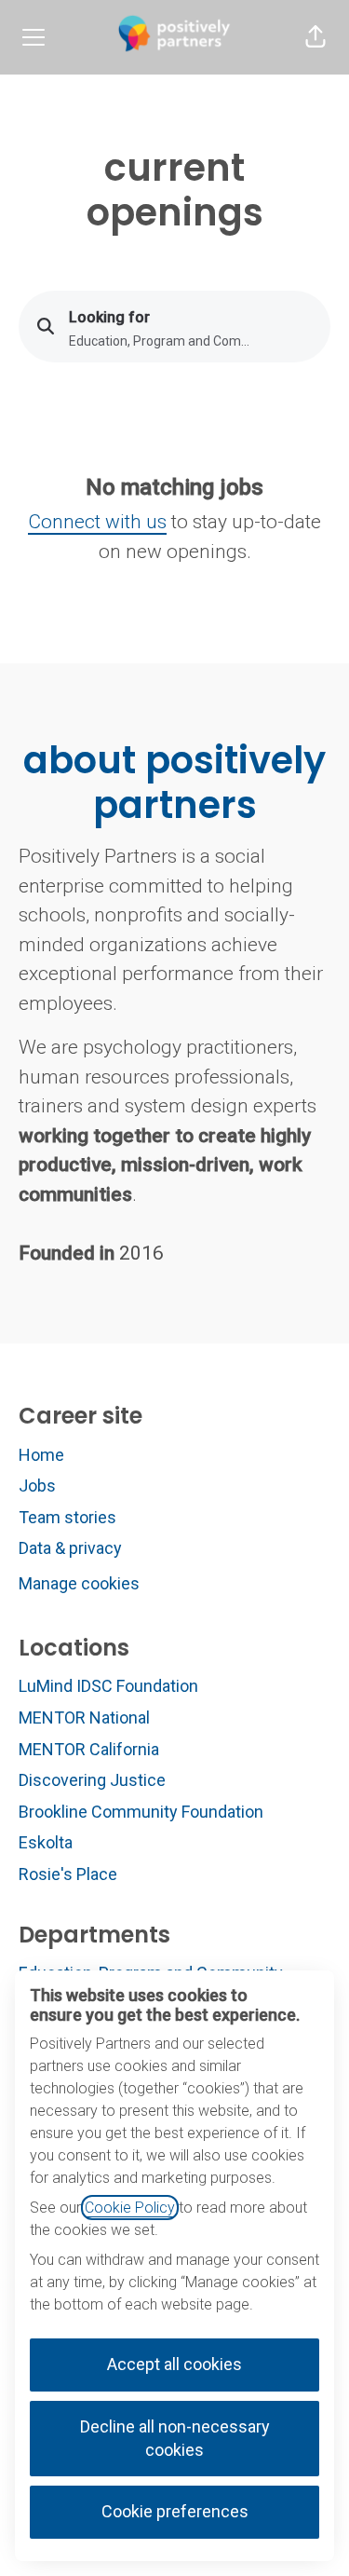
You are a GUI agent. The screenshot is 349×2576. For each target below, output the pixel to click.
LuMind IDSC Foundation (108, 1686)
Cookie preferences (175, 2511)
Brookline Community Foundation (141, 1812)
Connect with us (97, 522)
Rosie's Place (68, 1874)
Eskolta (46, 1842)
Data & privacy (70, 1548)
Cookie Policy (130, 2208)
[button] (315, 37)
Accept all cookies (174, 2364)
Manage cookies (79, 1583)
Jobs (37, 1486)
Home (41, 1455)
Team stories (67, 1517)
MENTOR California (89, 1749)
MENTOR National (84, 1717)
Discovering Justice (92, 1780)
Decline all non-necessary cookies (175, 2438)
